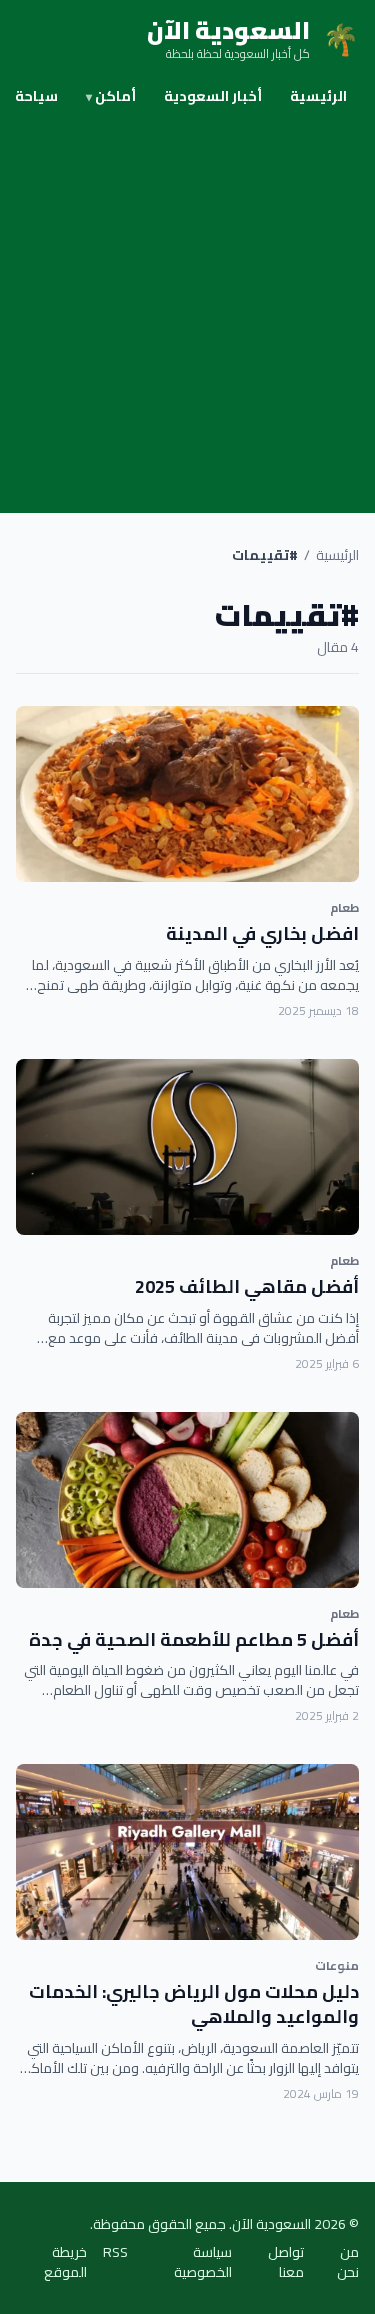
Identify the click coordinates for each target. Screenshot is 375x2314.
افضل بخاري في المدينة (262, 933)
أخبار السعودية (213, 96)
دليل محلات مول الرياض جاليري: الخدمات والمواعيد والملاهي (194, 2004)
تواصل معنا (286, 2262)
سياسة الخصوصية (203, 2262)
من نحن (348, 2262)
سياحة (36, 96)
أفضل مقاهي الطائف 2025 (247, 1286)
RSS (115, 2253)
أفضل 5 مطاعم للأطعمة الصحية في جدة (194, 1639)
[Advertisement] (187, 315)
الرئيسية (318, 96)
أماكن (111, 96)
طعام (344, 907)
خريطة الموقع (65, 2262)
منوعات (337, 1965)
